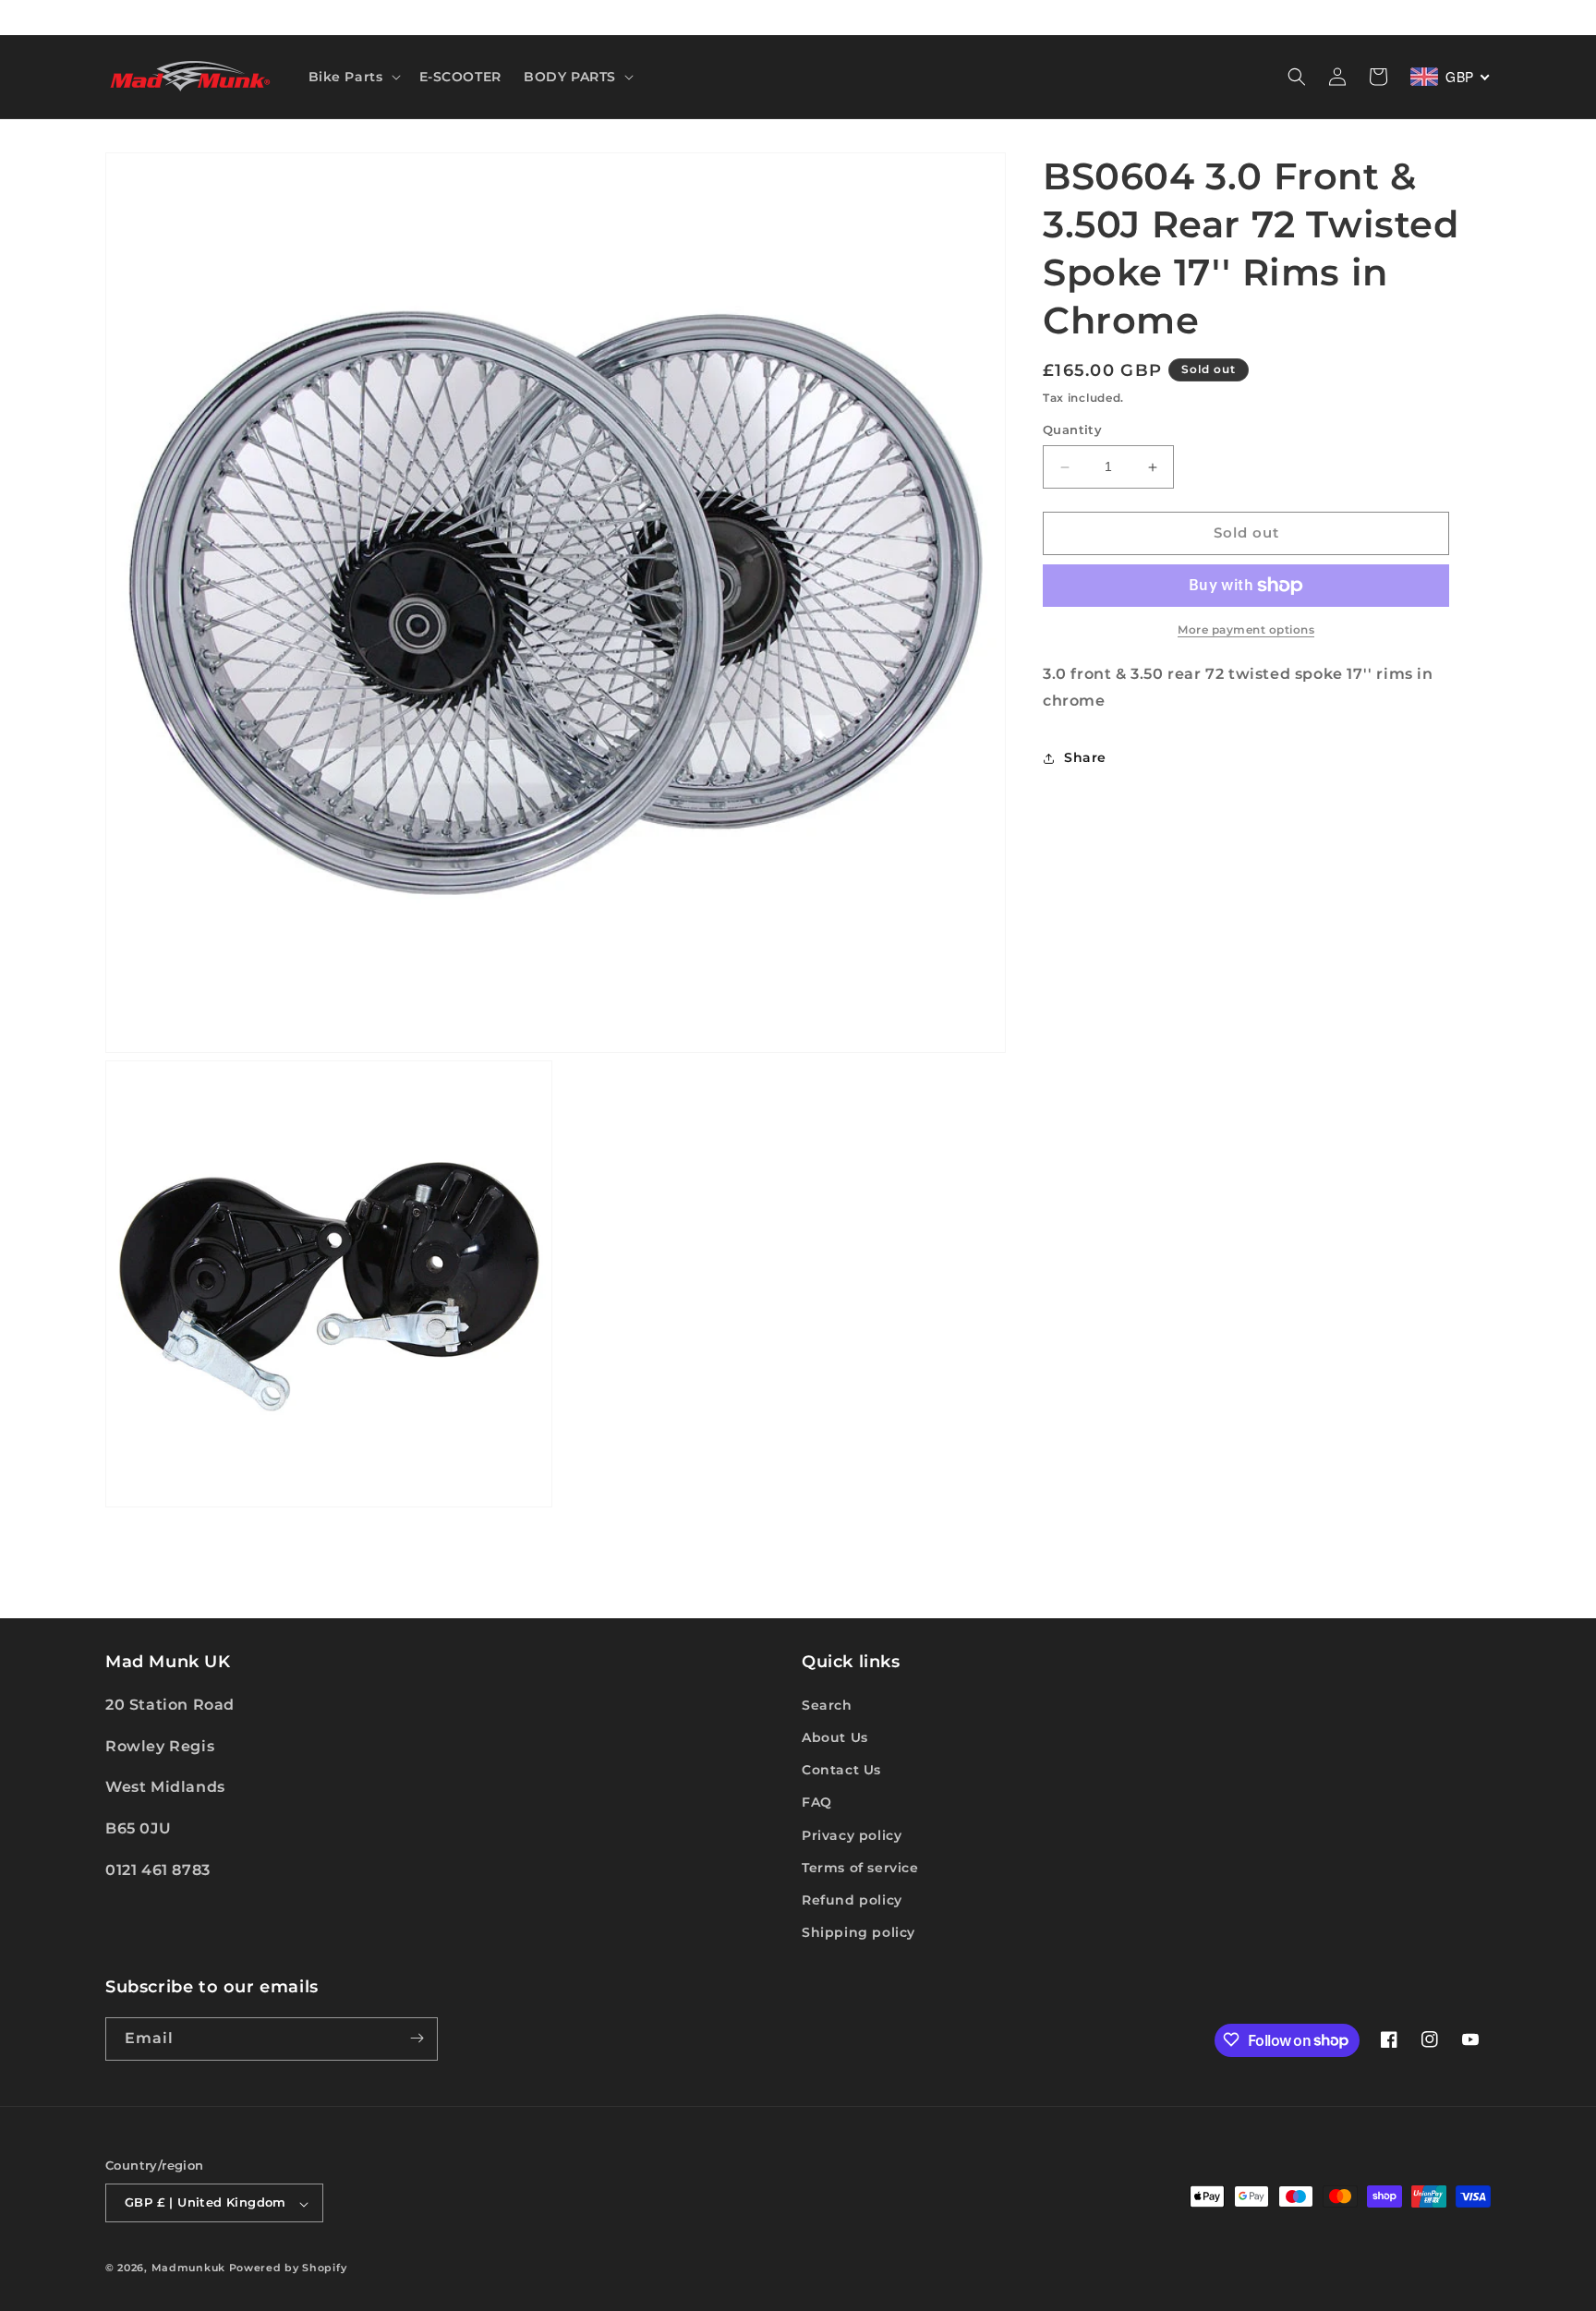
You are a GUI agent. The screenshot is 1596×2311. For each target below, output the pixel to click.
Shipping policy (858, 1932)
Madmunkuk (190, 2269)
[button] (353, 77)
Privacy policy (852, 1834)
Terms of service (860, 1867)
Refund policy (852, 1899)
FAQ (817, 1802)
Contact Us (841, 1770)
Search (827, 1704)
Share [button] (1085, 757)
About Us (835, 1736)
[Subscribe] (417, 2038)
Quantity (1072, 430)
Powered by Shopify (288, 2269)
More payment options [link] (1246, 629)
